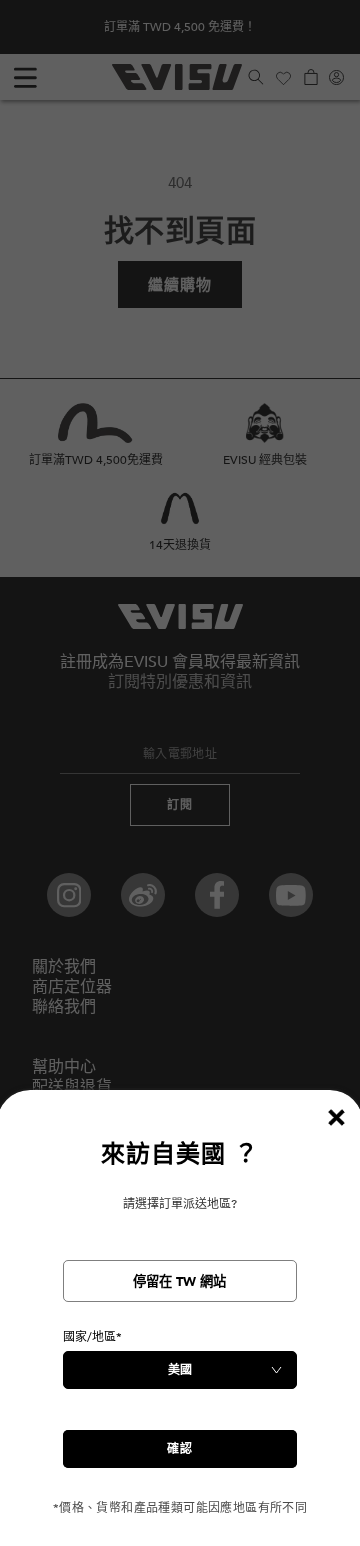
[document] (180, 1327)
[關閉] (336, 1117)
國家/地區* (92, 1337)
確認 (180, 1449)
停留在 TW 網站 (179, 1282)
